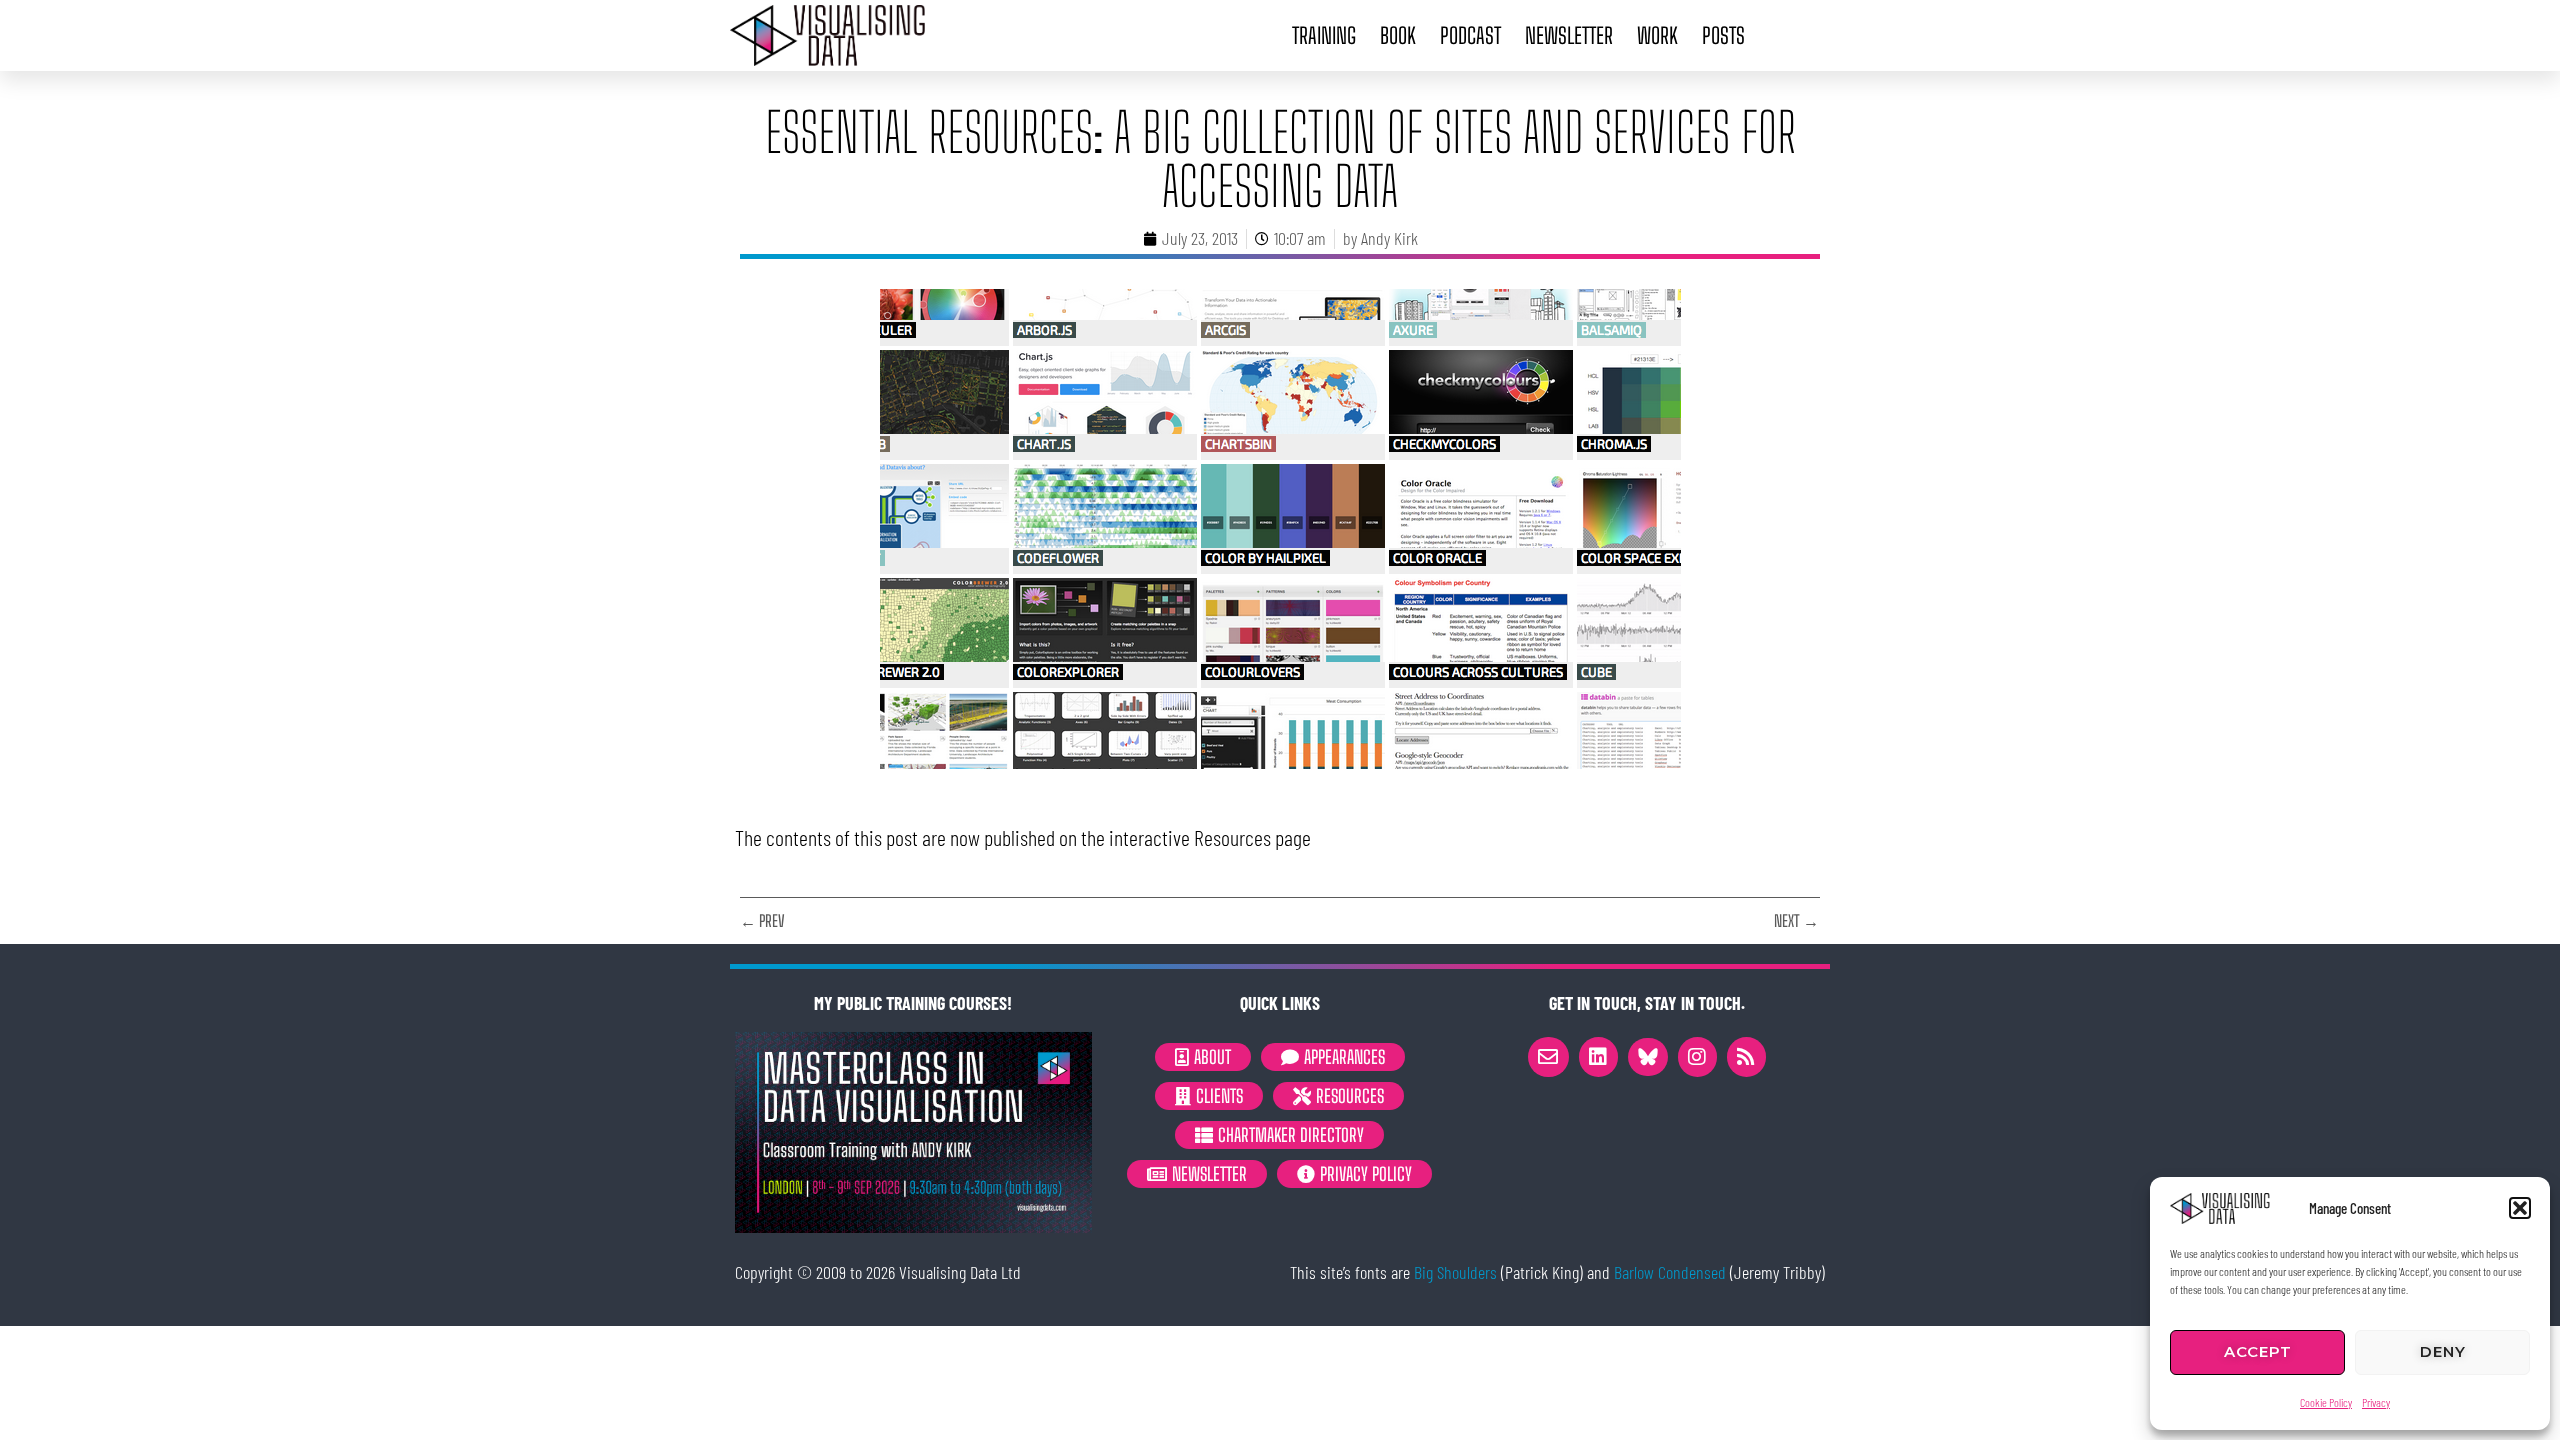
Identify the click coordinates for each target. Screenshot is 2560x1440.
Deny (2443, 1351)
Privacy (2376, 1402)
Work (1657, 35)
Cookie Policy (2326, 1402)
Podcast (1470, 35)
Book (1398, 35)
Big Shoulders (1455, 1272)
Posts (1723, 35)
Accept (2258, 1351)
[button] (2520, 1208)
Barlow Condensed (1670, 1272)
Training (1324, 35)
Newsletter (1569, 35)
